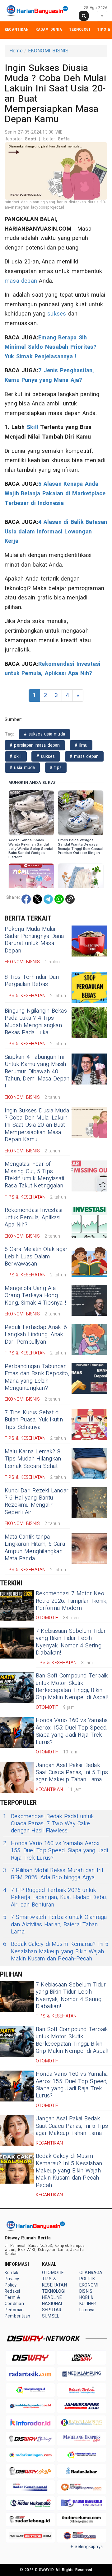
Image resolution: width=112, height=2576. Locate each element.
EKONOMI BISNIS (48, 51)
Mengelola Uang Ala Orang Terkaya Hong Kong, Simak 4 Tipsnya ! (35, 1296)
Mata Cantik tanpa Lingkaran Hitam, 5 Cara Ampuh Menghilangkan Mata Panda (35, 1548)
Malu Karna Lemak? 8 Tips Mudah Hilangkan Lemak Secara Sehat (33, 1459)
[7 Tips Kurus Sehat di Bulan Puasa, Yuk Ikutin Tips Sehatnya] (89, 1425)
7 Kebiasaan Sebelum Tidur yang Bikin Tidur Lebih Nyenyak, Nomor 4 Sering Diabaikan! (71, 1642)
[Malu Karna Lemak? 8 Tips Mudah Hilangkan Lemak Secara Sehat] (89, 1464)
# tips (56, 768)
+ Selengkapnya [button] (87, 2547)
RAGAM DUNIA (49, 29)
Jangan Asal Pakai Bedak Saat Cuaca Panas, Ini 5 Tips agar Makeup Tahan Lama (72, 1773)
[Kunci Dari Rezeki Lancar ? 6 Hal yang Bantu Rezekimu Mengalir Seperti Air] (89, 1503)
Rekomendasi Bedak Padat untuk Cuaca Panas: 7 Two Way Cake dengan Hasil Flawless (48, 1824)
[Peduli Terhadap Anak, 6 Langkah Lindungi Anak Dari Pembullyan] (89, 1339)
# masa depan (84, 756)
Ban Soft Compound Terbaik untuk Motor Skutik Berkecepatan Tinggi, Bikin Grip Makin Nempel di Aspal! (72, 1687)
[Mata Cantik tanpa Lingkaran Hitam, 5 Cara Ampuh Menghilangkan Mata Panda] (89, 1549)
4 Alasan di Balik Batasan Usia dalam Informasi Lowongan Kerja (56, 532)
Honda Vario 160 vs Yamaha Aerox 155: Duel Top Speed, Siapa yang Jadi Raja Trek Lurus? (72, 1731)
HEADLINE (52, 2298)
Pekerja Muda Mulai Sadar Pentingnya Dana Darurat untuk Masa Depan (34, 940)
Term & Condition (14, 2301)
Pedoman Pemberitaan (17, 2313)
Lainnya (87, 2310)
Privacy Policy (12, 2282)
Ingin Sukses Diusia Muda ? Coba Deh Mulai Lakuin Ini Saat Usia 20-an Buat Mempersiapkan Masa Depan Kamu (37, 1125)
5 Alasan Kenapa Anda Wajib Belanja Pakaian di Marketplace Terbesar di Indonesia (55, 493)
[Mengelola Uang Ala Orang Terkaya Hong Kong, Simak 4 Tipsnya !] (89, 1300)
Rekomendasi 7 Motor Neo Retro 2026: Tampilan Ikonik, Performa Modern (72, 1601)
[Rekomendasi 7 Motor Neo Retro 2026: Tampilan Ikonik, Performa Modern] (17, 1606)
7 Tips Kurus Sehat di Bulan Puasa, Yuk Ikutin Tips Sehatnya (34, 1420)
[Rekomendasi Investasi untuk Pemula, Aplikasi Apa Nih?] (89, 1222)
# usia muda (22, 768)
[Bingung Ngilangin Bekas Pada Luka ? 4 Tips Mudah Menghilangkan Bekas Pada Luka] (89, 1023)
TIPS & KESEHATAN (54, 2282)
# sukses (46, 756)
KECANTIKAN (17, 29)
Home (16, 51)
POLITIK (87, 2279)
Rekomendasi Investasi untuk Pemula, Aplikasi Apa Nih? (33, 1217)
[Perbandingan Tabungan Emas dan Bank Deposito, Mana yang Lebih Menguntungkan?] (89, 1378)
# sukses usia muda (44, 734)
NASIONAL (53, 2304)
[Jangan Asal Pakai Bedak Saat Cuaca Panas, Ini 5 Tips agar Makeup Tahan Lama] (17, 1777)
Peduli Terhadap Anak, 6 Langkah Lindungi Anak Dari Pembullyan (36, 1335)
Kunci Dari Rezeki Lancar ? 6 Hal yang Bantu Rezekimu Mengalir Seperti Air (37, 1502)
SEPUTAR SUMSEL (52, 2313)
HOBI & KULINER (88, 2301)
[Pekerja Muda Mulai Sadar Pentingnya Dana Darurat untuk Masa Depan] (89, 941)
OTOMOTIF (53, 2273)
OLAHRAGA (91, 2273)
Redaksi (12, 2291)
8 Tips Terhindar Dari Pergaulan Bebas (32, 981)
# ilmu (81, 745)
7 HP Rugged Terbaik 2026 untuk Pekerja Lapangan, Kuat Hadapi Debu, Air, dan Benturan (55, 1898)
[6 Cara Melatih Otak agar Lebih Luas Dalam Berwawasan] (89, 1261)
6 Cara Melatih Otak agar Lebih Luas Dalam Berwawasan (36, 1257)
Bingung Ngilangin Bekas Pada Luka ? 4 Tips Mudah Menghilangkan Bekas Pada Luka (36, 1022)
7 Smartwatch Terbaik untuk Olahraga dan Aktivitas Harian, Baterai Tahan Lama (55, 1924)
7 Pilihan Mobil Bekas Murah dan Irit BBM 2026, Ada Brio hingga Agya (53, 1874)
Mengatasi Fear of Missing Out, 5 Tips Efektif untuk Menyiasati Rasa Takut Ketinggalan (34, 1175)
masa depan (21, 281)
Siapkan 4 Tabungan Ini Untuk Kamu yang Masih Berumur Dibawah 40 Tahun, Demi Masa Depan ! (37, 1072)
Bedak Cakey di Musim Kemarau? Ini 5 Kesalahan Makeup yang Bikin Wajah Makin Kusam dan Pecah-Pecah (56, 1951)
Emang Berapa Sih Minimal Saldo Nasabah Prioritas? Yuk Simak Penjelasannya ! (51, 347)
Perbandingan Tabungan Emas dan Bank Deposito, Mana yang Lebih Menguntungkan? (37, 1377)
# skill (16, 756)
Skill (33, 427)
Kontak (12, 2273)
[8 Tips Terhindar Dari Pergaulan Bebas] (89, 987)
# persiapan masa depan (35, 745)
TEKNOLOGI (80, 29)
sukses (57, 314)
